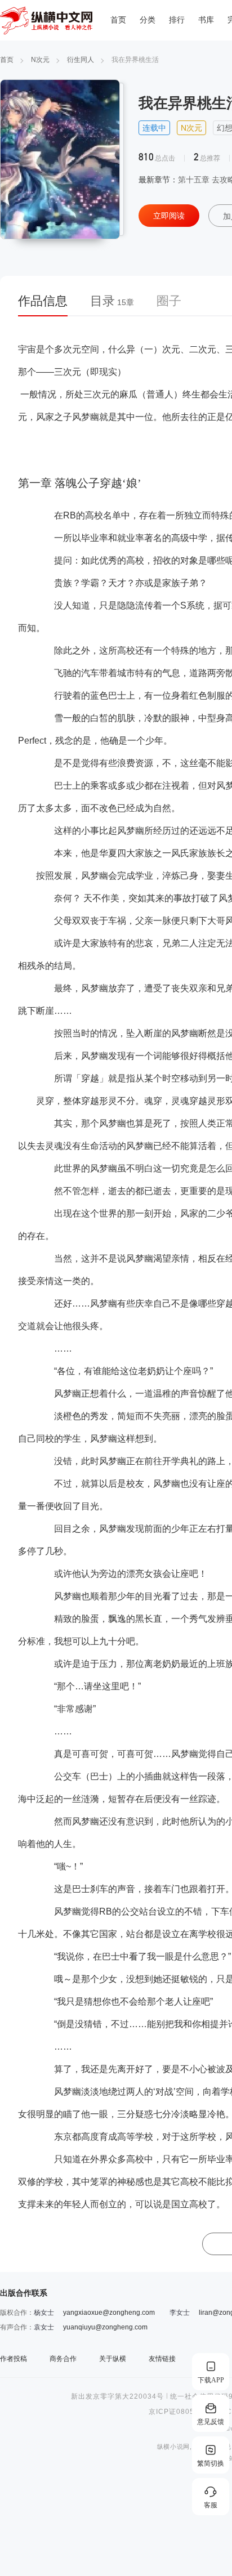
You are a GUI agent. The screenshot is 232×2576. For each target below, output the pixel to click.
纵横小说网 (173, 2447)
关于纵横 (113, 2359)
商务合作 (63, 2359)
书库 (206, 20)
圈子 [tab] (169, 301)
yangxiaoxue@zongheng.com (109, 2313)
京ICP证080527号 (180, 2412)
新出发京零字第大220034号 (117, 2396)
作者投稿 (14, 2359)
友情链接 (162, 2359)
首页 (118, 20)
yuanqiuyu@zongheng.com (105, 2327)
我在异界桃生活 (135, 60)
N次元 (40, 60)
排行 (177, 20)
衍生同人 (81, 60)
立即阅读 (169, 216)
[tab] (48, 305)
